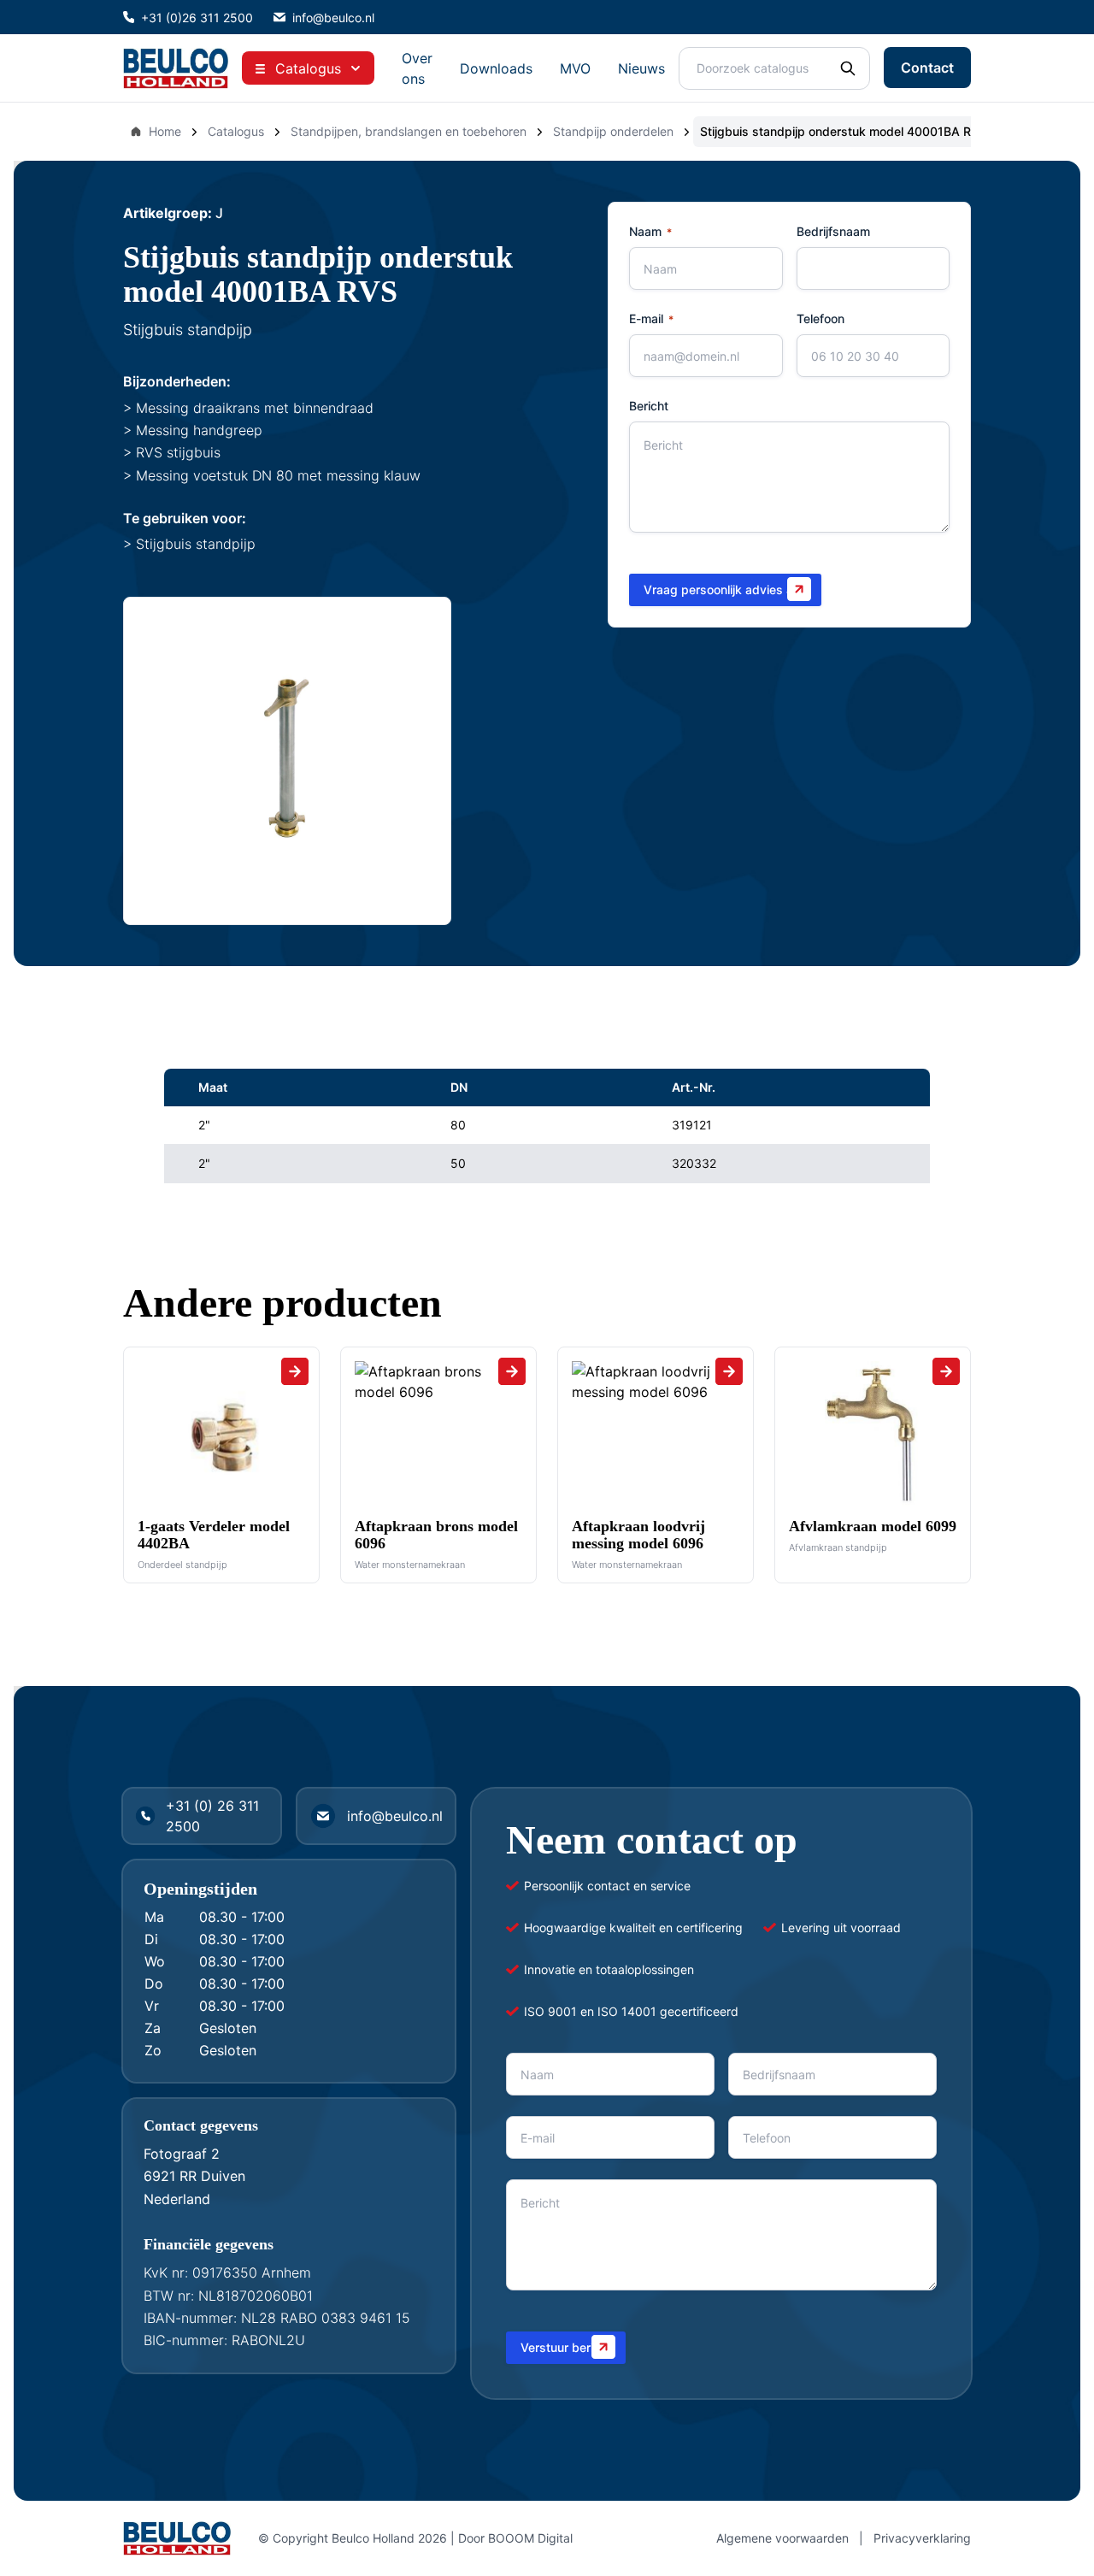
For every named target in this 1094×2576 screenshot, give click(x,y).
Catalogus (236, 131)
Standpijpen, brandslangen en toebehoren (409, 131)
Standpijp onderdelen (613, 131)
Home (165, 131)
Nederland (177, 2199)
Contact (927, 68)
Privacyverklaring (922, 2538)
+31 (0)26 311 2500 (197, 18)
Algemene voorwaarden (782, 2538)
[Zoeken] (848, 68)
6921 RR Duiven (194, 2176)
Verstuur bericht (566, 2347)
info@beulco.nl (333, 18)
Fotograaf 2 (182, 2154)
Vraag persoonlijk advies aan (725, 589)
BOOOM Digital (530, 2538)
